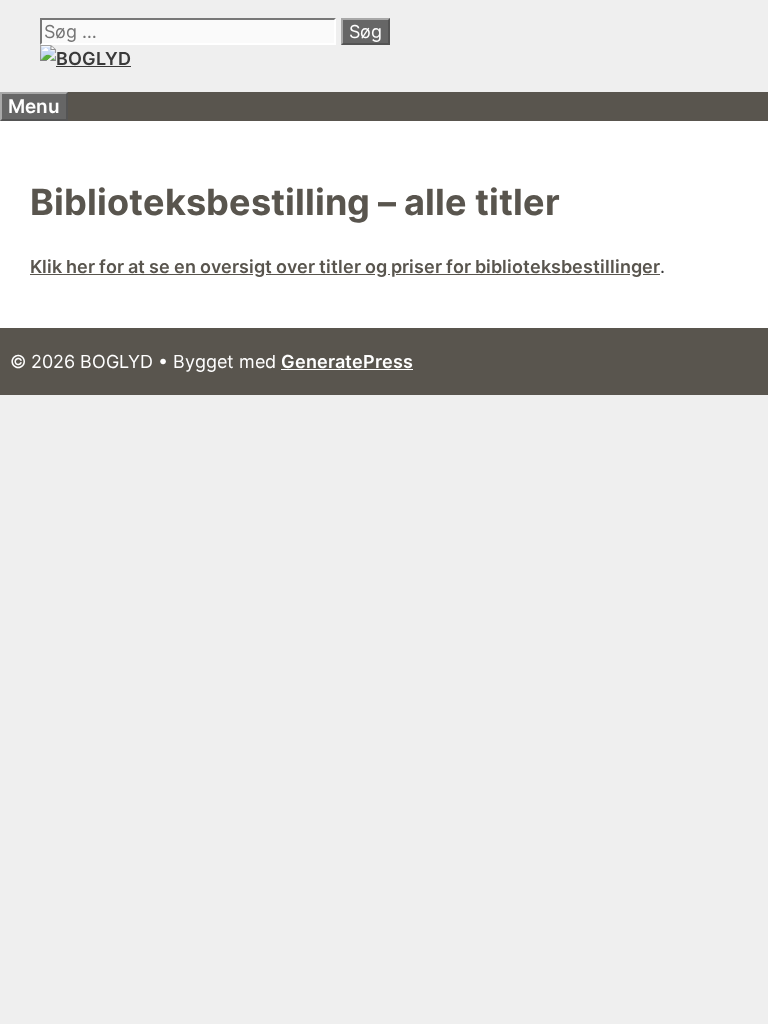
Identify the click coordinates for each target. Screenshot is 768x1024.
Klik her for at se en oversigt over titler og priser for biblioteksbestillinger (345, 266)
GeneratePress (347, 361)
